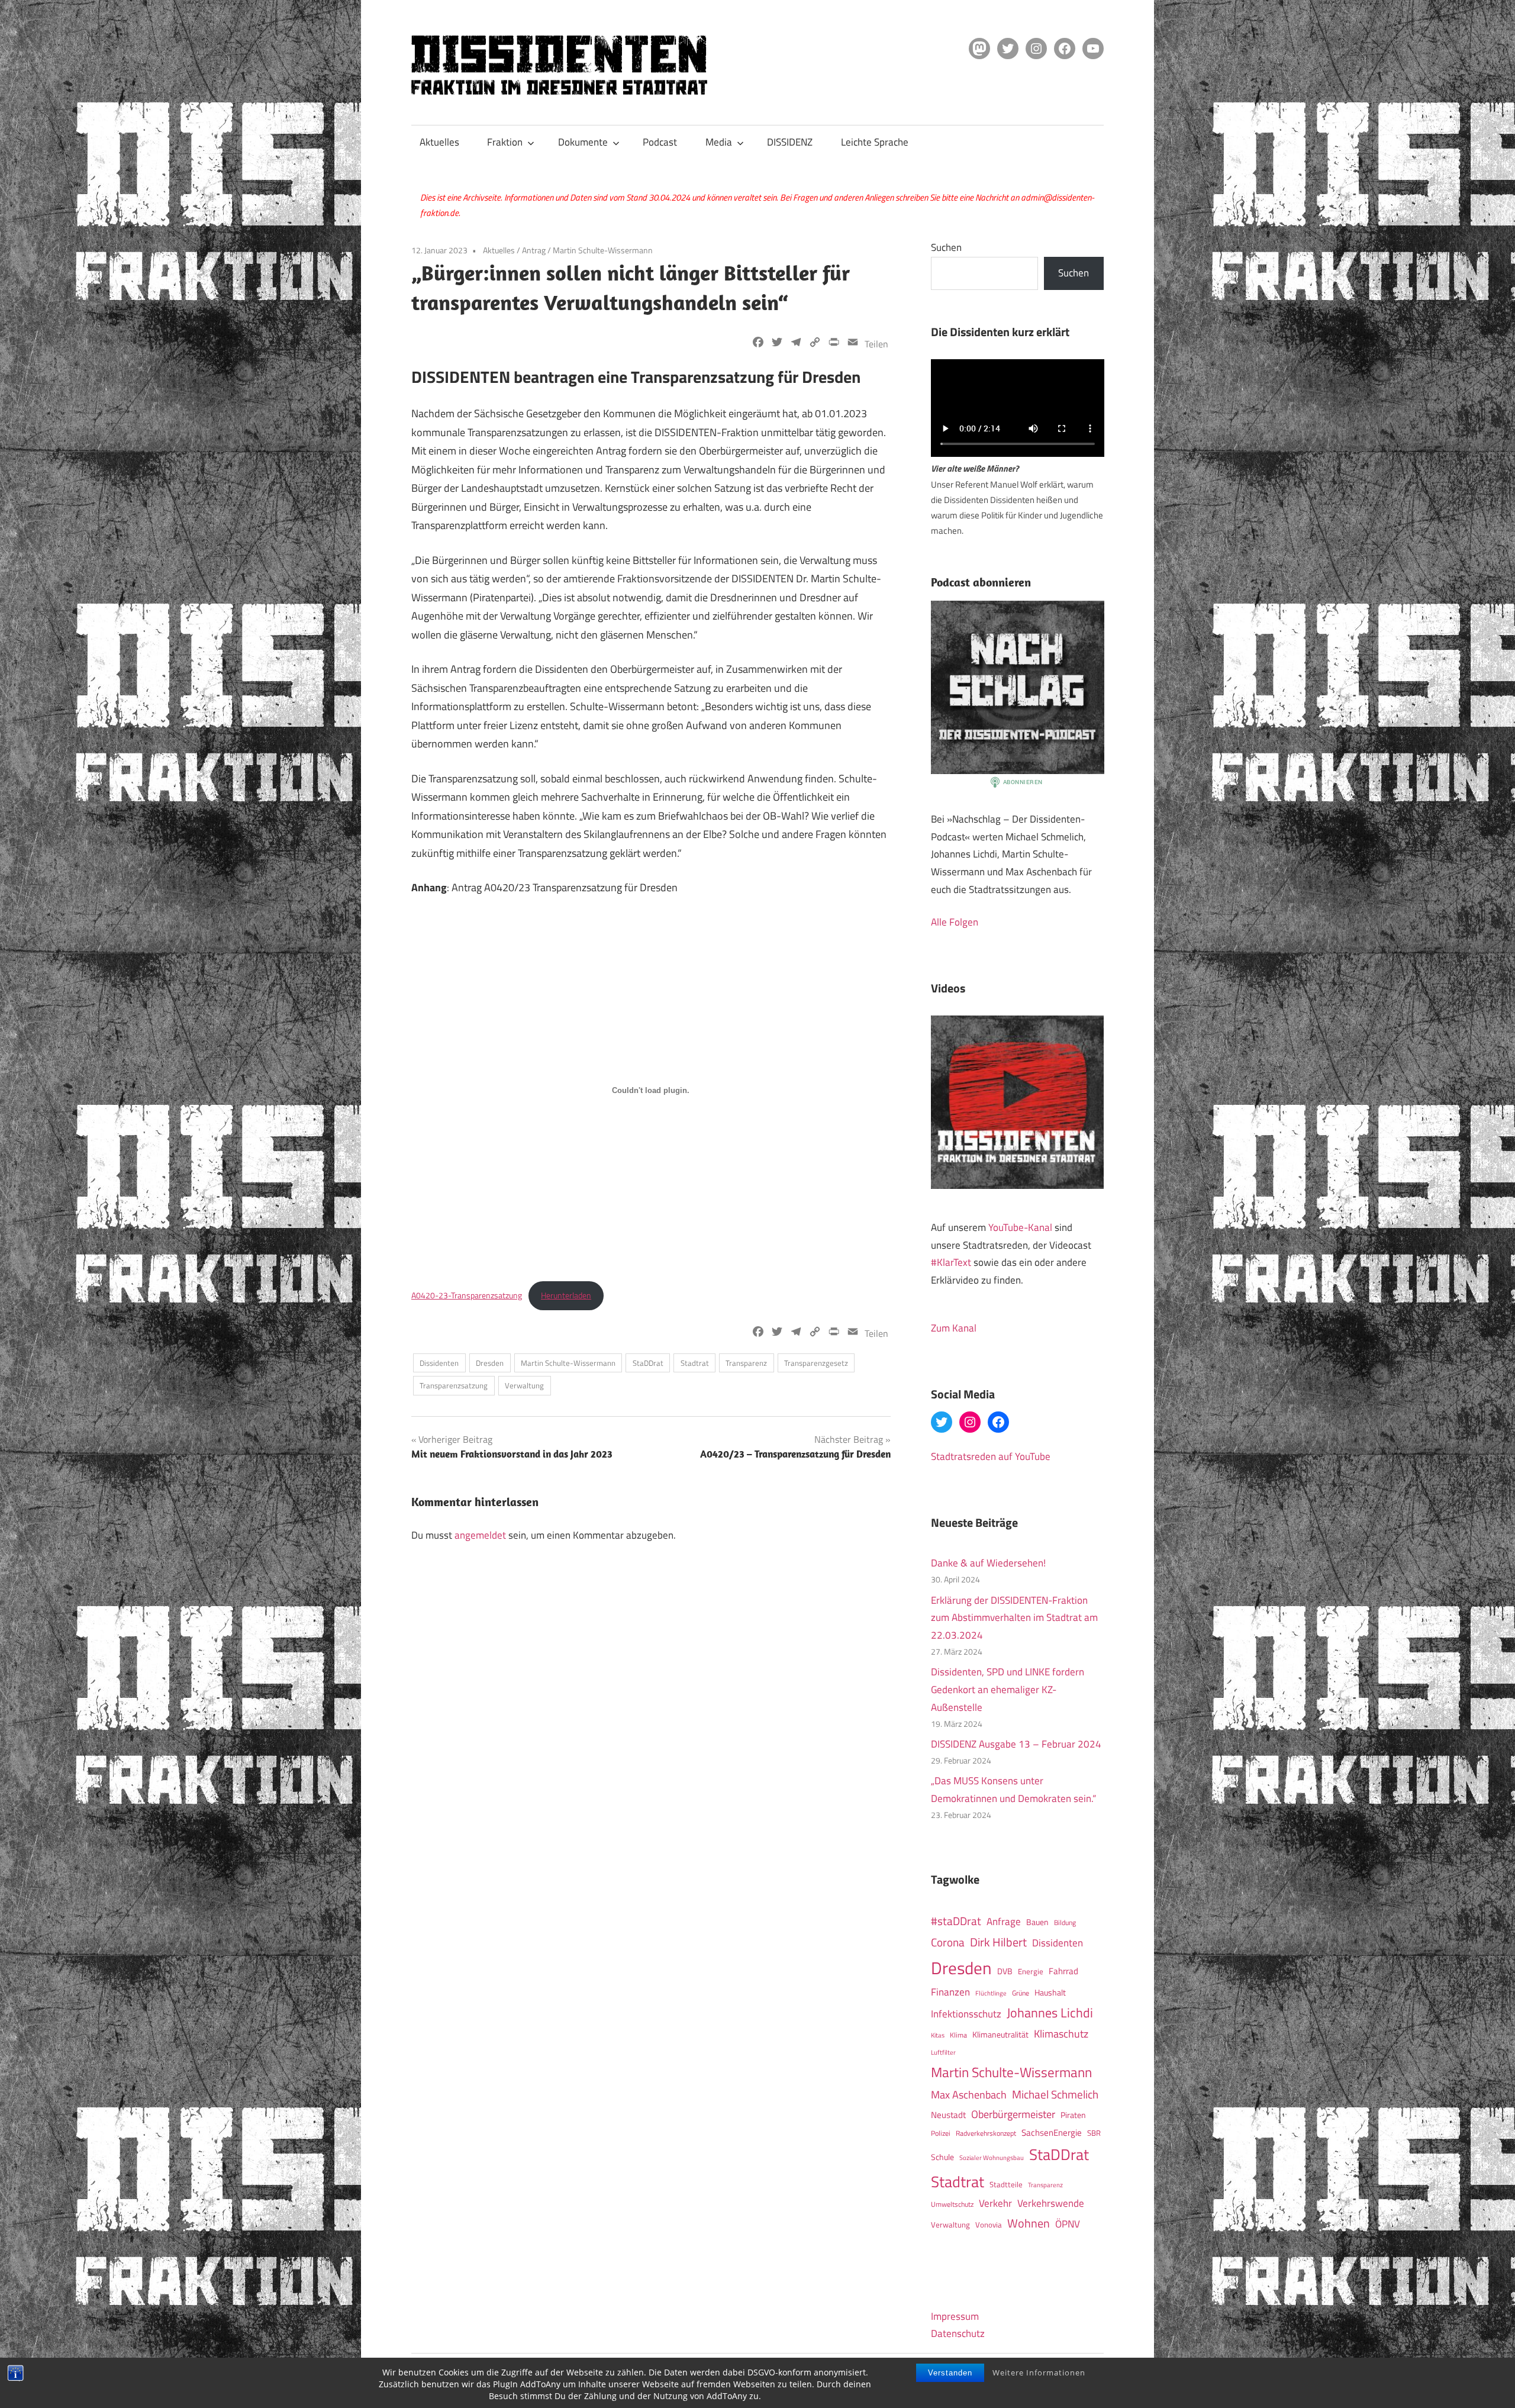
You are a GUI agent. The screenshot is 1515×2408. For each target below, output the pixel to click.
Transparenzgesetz (816, 1363)
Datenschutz (958, 2333)
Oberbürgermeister (1013, 2114)
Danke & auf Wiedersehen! (988, 1563)
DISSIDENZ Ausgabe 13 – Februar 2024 (1016, 1744)
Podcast (660, 142)
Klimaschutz (1061, 2033)
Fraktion (505, 142)
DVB (1005, 1971)
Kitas (938, 2035)
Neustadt (948, 2115)
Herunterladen (566, 1295)
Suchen (946, 247)
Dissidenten (439, 1363)
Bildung (1065, 1922)
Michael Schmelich (1055, 2094)
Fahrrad (1063, 1971)
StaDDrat (648, 1363)
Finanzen (950, 1992)
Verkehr (995, 2203)
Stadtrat (695, 1363)
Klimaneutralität (1000, 2035)
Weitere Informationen (1039, 2372)
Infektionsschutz (966, 2014)
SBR (1094, 2133)
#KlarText (951, 1262)
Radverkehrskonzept (986, 2133)
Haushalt (1050, 1993)
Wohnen (1029, 2223)
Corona (948, 1942)
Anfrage (1004, 1922)
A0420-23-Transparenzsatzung (467, 1295)
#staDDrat (956, 1921)
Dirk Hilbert (998, 1942)
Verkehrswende (1051, 2203)
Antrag (534, 250)
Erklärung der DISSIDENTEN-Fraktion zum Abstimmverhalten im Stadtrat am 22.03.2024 (1014, 1618)
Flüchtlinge (991, 1993)
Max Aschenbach (969, 2094)
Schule (942, 2157)
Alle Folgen (955, 922)
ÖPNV (1068, 2224)
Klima (958, 2035)
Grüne (1021, 1993)
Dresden (490, 1363)
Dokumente (583, 142)
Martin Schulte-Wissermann (603, 250)
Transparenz (746, 1363)
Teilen (876, 344)
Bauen (1037, 1922)
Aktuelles (439, 142)
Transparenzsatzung (454, 1385)
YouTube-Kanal (1020, 1227)
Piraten (1073, 2115)
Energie (1031, 1971)
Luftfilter (943, 2052)
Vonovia (989, 2225)
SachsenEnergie (1052, 2133)
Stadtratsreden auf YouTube (991, 1456)
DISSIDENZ (790, 142)
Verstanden (950, 2373)
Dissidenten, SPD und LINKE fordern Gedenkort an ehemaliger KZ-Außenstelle (1008, 1690)
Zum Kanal (954, 1328)
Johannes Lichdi (1050, 2013)
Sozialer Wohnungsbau (992, 2157)
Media (719, 142)
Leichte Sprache (875, 142)
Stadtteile (1006, 2184)
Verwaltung (524, 1385)
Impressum (955, 2316)
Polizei (941, 2133)
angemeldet (480, 1535)
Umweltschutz (952, 2204)
